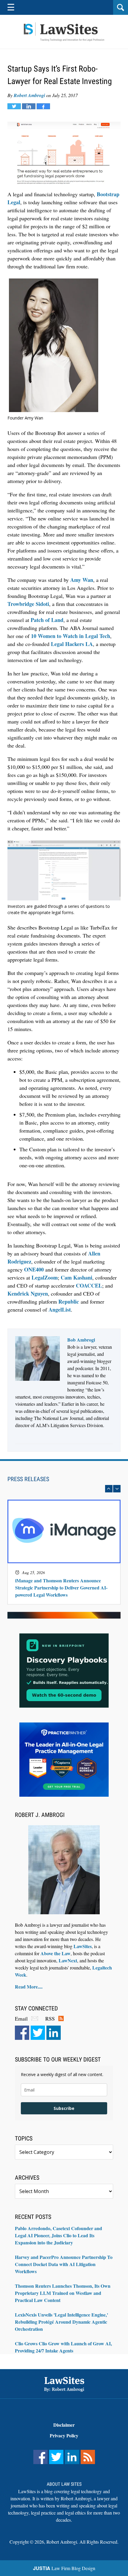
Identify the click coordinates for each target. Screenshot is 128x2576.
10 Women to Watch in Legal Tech (71, 636)
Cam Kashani (77, 1277)
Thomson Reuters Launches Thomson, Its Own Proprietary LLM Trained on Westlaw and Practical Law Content (63, 2293)
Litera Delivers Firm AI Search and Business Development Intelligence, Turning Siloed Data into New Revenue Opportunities (62, 1583)
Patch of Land (47, 620)
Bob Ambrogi (81, 1340)
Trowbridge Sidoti (28, 604)
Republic (69, 1302)
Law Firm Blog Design (64, 2568)
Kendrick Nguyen (28, 1293)
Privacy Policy (64, 2435)
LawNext (68, 1960)
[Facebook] (22, 2033)
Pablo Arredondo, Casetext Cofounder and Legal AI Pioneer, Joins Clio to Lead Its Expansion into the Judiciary (58, 2235)
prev (109, 1489)
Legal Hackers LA (72, 644)
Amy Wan (82, 580)
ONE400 (34, 1269)
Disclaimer (64, 2425)
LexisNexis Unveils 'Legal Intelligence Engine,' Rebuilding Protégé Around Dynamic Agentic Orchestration (61, 2322)
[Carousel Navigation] (64, 1489)
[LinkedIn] (54, 2033)
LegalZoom (45, 1277)
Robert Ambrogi (29, 95)
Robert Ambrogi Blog (64, 32)
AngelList (60, 1310)
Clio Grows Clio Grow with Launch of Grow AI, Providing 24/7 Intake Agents (63, 2347)
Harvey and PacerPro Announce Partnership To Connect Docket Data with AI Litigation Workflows (64, 2264)
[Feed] (88, 2457)
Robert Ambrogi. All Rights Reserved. (82, 2542)
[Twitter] (38, 2033)
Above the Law (56, 1953)
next (117, 1489)
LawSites (83, 1946)
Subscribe (64, 2108)
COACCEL (89, 1285)
